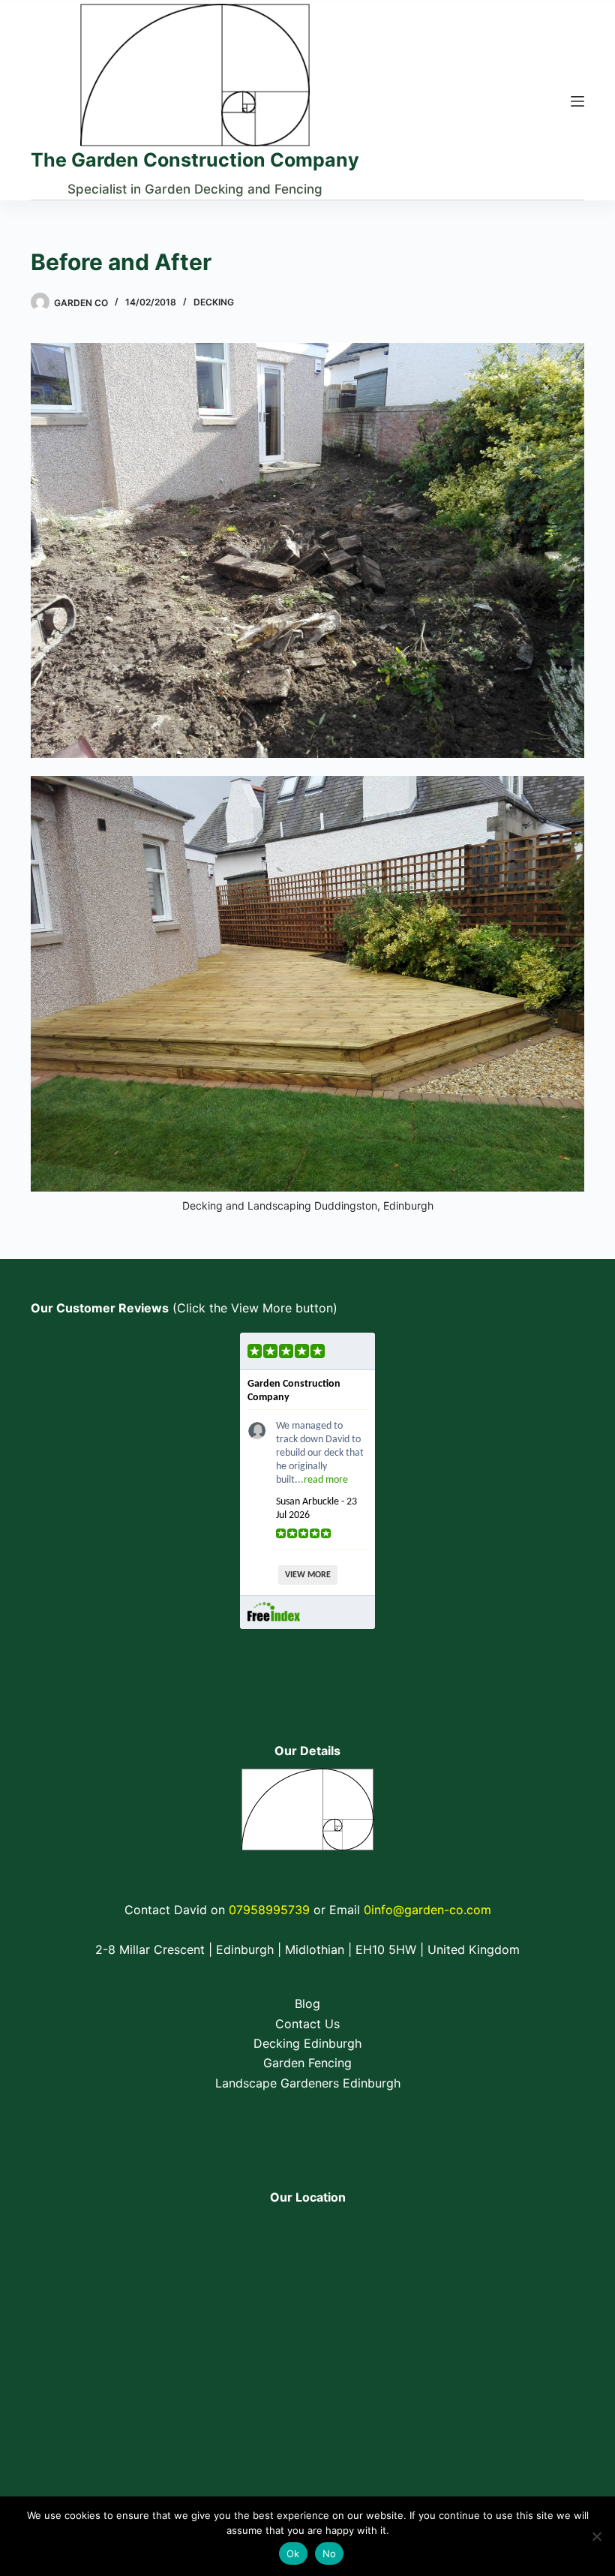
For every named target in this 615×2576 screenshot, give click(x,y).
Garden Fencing (307, 2063)
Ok (293, 2553)
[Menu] (577, 101)
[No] (596, 2536)
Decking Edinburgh (307, 2043)
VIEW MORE (308, 1575)
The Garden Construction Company (195, 160)
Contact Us (307, 2024)
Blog (307, 2003)
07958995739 (269, 1910)
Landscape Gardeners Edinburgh (308, 2083)
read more (326, 1480)
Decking (214, 302)
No (330, 2553)
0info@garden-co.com (427, 1910)
